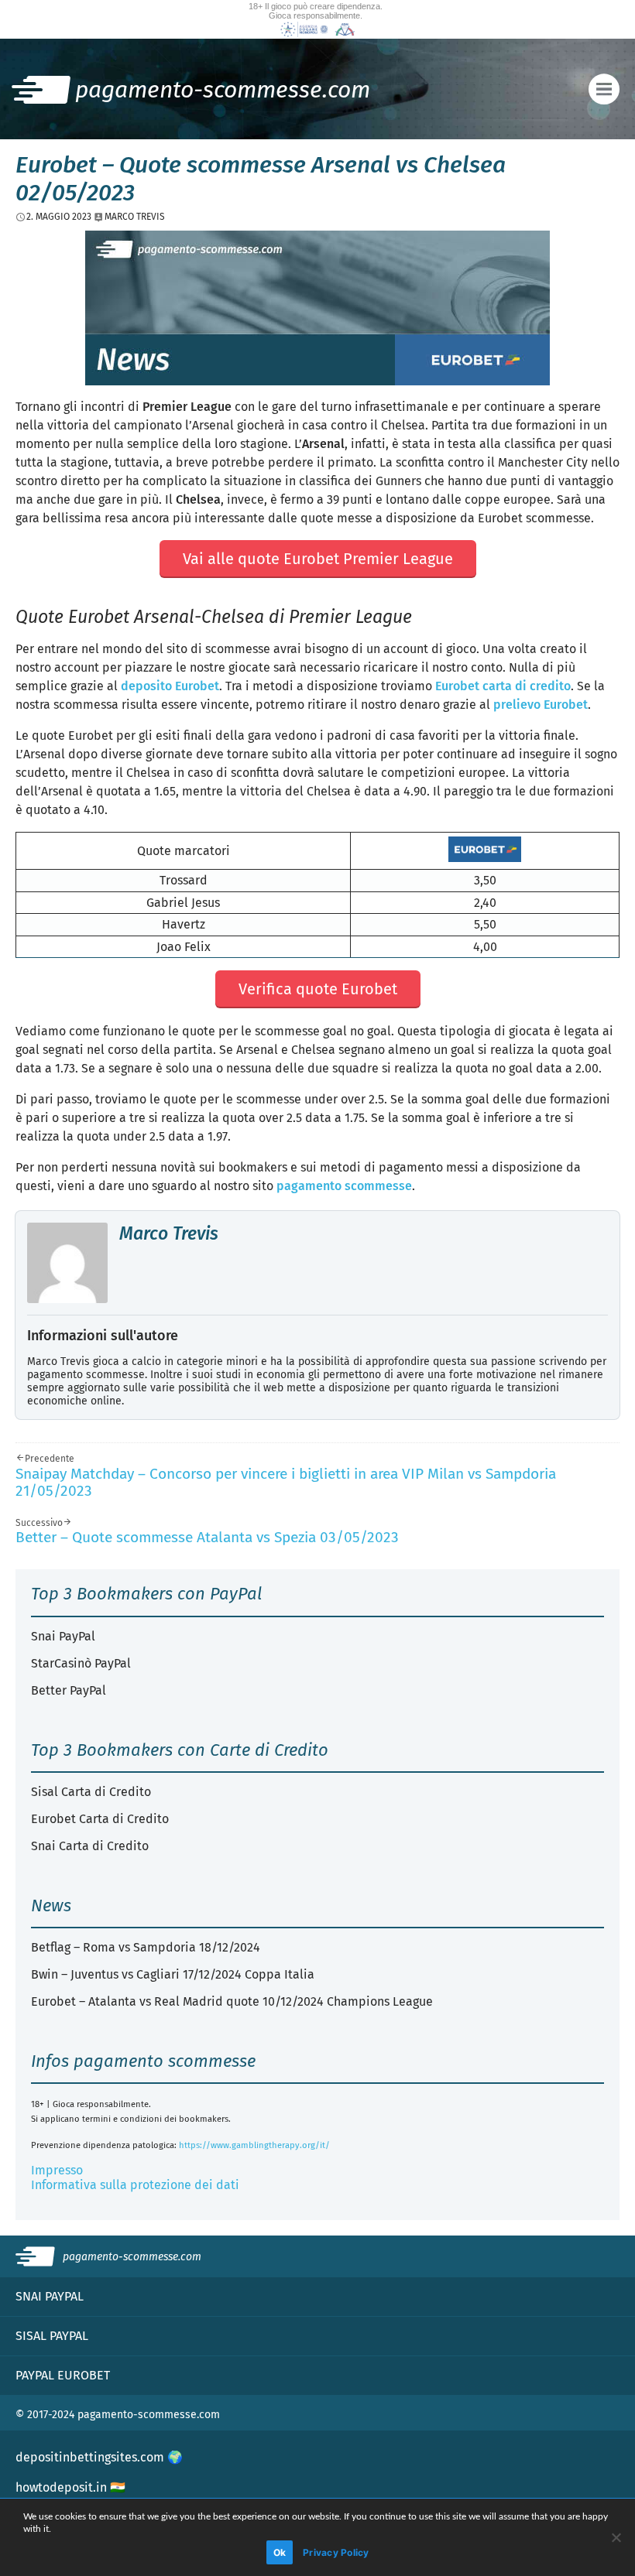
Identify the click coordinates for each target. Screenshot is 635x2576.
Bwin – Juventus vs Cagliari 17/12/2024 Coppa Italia (173, 1974)
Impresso (57, 2170)
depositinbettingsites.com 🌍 (99, 2457)
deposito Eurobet (170, 686)
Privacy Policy (336, 2552)
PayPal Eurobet (63, 2375)
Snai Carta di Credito (90, 1846)
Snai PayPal (63, 1636)
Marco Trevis (169, 1233)
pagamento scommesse (344, 1186)
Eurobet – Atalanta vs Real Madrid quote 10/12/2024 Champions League (232, 2001)
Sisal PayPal (52, 2336)
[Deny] (616, 2537)
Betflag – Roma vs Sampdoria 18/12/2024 (146, 1947)
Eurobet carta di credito (503, 686)
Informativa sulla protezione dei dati (135, 2185)
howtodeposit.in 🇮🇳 (70, 2487)
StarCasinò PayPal (81, 1663)
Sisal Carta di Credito (91, 1792)
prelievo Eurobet (541, 705)
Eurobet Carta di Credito (100, 1819)
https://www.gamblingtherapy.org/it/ (254, 2145)
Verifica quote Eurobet (318, 989)
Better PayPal (69, 1690)
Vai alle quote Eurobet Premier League (318, 559)
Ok (280, 2552)
